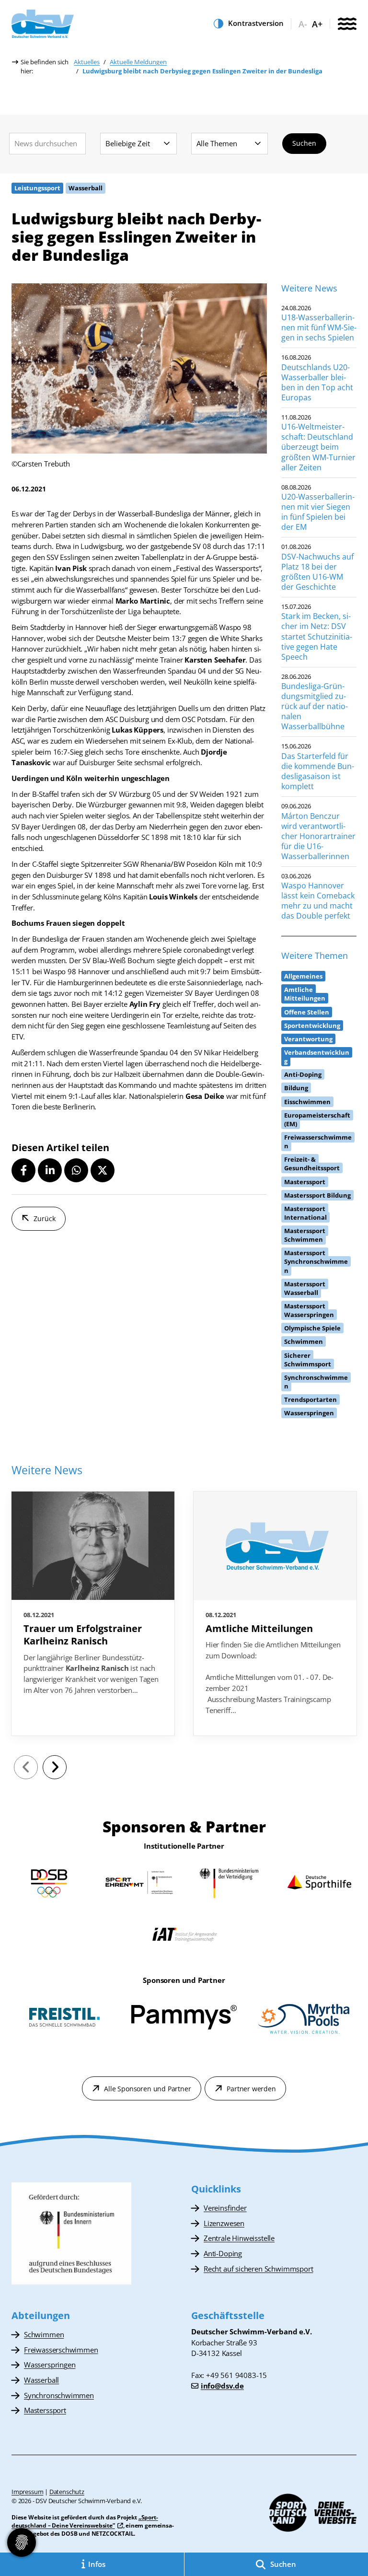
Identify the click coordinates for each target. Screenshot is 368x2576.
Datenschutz (67, 2492)
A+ (317, 24)
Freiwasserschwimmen (61, 2350)
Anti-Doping (223, 2253)
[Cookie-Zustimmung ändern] (22, 2542)
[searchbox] (47, 144)
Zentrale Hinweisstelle (239, 2238)
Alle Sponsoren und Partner (147, 2089)
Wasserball (41, 2380)
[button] (23, 1170)
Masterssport (45, 2410)
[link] (93, 1614)
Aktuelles (87, 62)
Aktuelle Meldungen (138, 62)
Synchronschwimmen (59, 2395)
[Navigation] (347, 25)
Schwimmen (44, 2334)
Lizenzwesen (224, 2223)
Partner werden (251, 2089)
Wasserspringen (50, 2365)
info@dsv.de (222, 2386)
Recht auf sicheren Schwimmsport (258, 2269)
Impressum (27, 2492)
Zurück (45, 1218)
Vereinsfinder (225, 2208)
